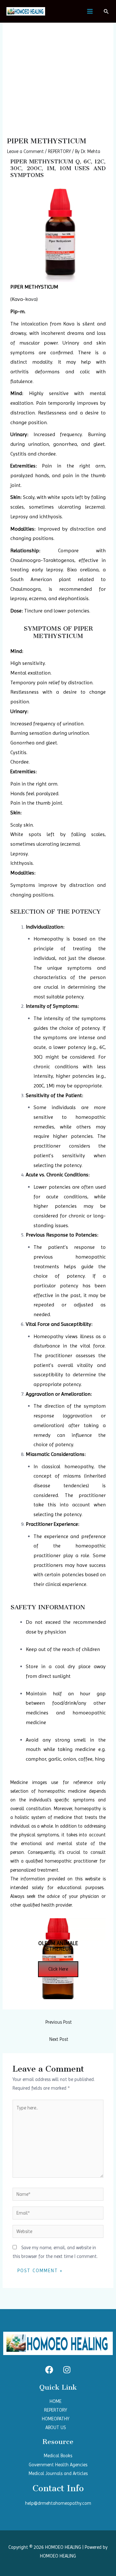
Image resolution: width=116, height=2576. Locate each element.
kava (31, 299)
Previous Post (59, 2022)
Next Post (59, 2039)
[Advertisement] (58, 76)
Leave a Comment (25, 151)
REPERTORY (59, 151)
